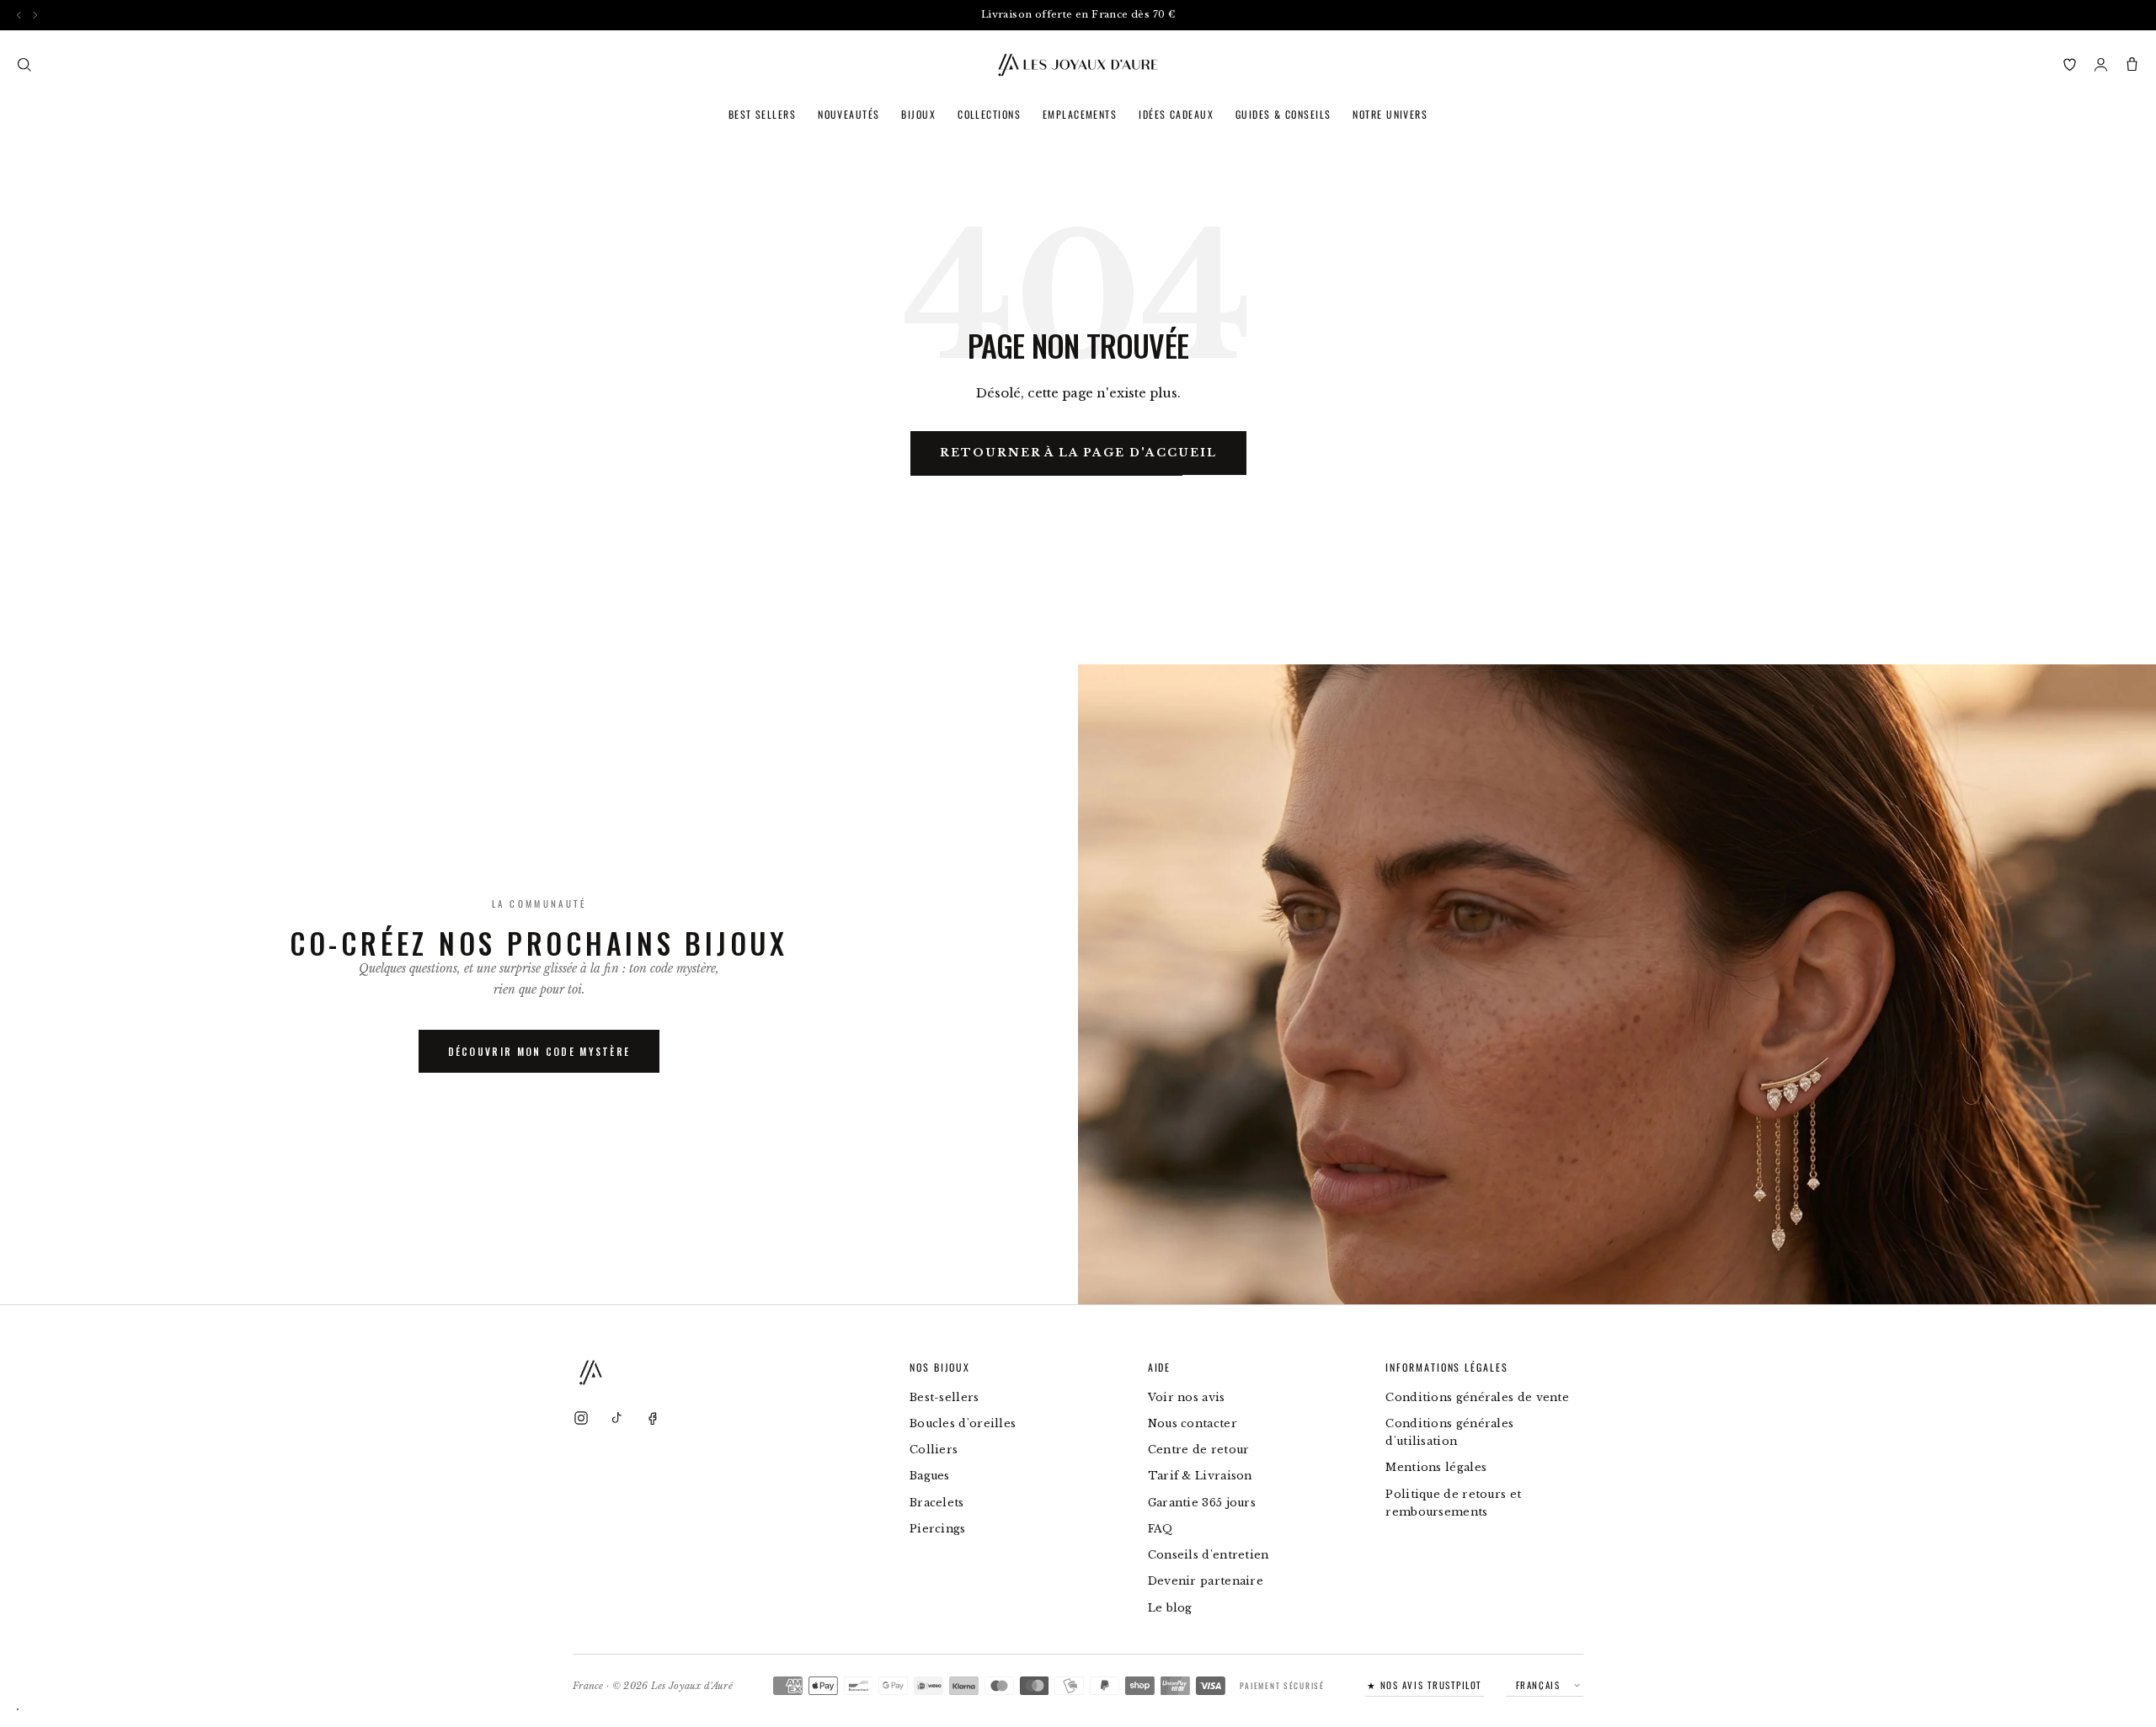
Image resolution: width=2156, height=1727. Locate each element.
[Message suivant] (35, 15)
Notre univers (1390, 114)
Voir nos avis (1187, 1397)
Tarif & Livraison (1200, 1476)
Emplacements (1080, 114)
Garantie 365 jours (1202, 1503)
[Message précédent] (19, 15)
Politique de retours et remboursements (1453, 1503)
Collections (989, 114)
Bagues (930, 1476)
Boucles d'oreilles (963, 1423)
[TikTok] (616, 1418)
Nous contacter (1193, 1423)
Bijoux (918, 114)
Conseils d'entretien (1209, 1555)
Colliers (934, 1450)
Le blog (1170, 1608)
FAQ (1161, 1529)
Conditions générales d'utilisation (1449, 1432)
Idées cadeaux (1176, 114)
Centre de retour (1199, 1450)
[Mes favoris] (2070, 64)
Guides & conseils (1283, 114)
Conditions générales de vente (1477, 1397)
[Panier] (2132, 64)
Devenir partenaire (1206, 1581)
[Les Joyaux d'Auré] (1078, 65)
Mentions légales (1436, 1467)
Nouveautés (849, 114)
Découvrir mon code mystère (539, 1051)
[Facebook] (652, 1418)
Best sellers (762, 114)
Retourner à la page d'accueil (1078, 453)
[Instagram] (581, 1418)
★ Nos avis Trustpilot (1425, 1685)
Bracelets (937, 1503)
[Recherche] (24, 64)
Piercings (938, 1529)
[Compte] (2101, 64)
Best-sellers (945, 1397)
